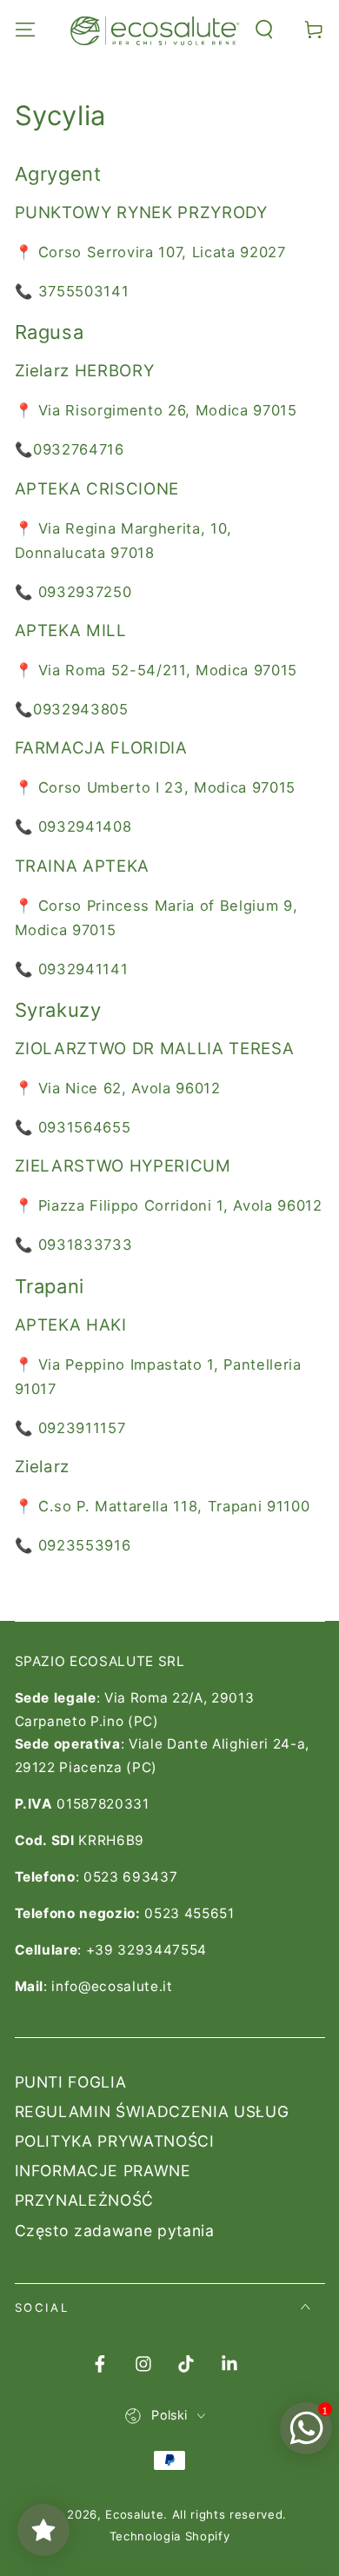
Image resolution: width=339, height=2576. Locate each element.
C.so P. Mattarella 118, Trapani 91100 (174, 1506)
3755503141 (84, 291)
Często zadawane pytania (115, 2231)
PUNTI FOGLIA (71, 2082)
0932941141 (83, 969)
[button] (265, 29)
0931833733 (86, 1245)
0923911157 (82, 1428)
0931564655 (85, 1127)
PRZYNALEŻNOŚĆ (85, 2200)
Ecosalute (134, 2514)
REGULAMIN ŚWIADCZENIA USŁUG (152, 2111)
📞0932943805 (72, 709)
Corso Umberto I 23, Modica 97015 (167, 787)
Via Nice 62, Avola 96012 (130, 1088)
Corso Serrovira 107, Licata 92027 (162, 252)
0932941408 (85, 827)
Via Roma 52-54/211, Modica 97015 (168, 670)
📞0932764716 (70, 449)
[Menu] (25, 29)
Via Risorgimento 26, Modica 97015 (168, 410)
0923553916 (85, 1545)
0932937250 (85, 592)
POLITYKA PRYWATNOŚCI (115, 2141)
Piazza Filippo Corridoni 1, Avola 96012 (180, 1205)
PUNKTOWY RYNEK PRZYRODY (141, 212)
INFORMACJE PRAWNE (103, 2171)
